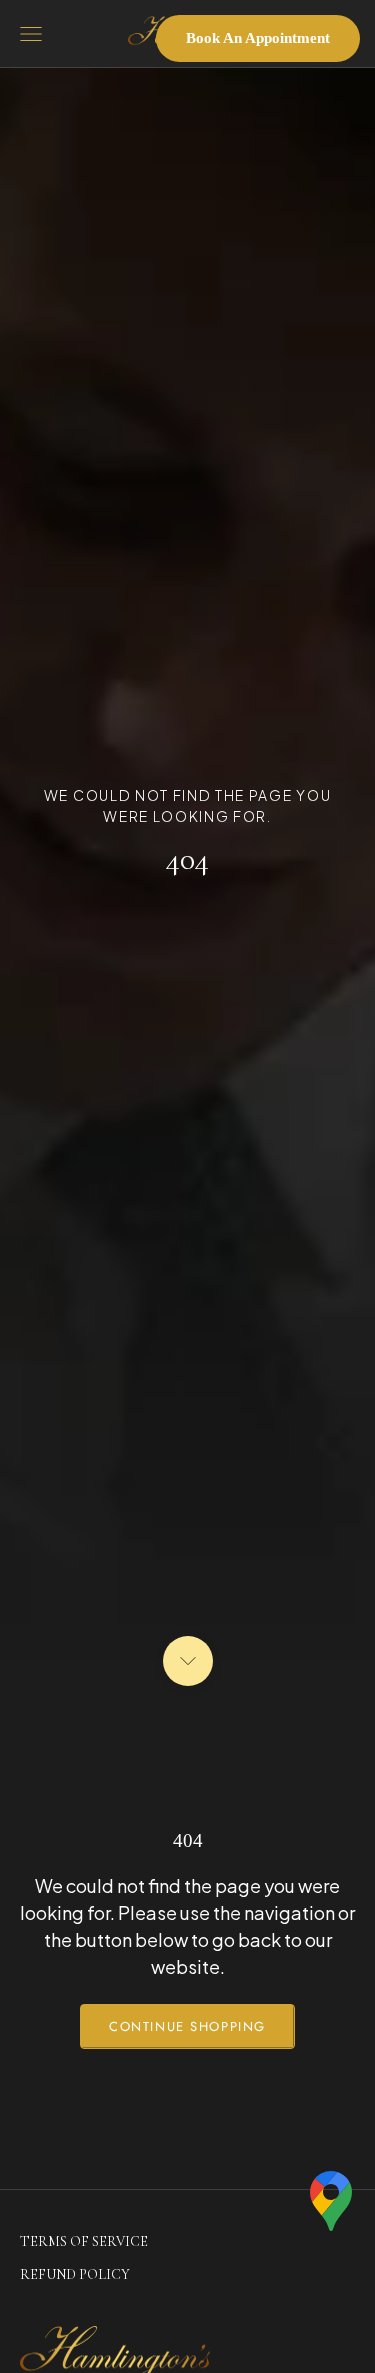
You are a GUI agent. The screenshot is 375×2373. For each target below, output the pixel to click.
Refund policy (75, 2274)
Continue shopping (187, 2026)
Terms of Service (84, 2241)
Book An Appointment (258, 38)
